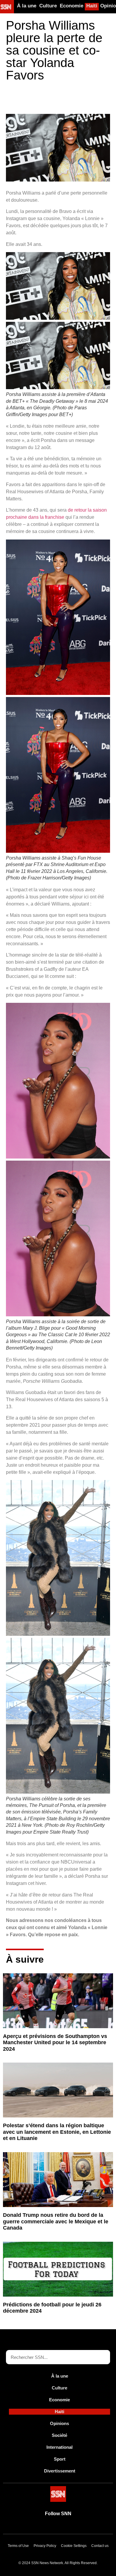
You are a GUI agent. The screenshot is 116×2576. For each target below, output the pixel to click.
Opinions (59, 2423)
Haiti (92, 6)
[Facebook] (65, 2527)
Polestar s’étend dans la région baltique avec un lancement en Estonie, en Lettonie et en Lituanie (57, 2132)
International (59, 2447)
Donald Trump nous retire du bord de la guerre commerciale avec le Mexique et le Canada (56, 2221)
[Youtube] (37, 2527)
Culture (48, 6)
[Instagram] (79, 2527)
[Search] (103, 2357)
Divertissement (60, 2471)
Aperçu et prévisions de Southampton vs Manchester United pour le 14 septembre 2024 (55, 2043)
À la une (27, 6)
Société (59, 2435)
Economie (72, 6)
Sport (60, 2459)
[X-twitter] (51, 2527)
